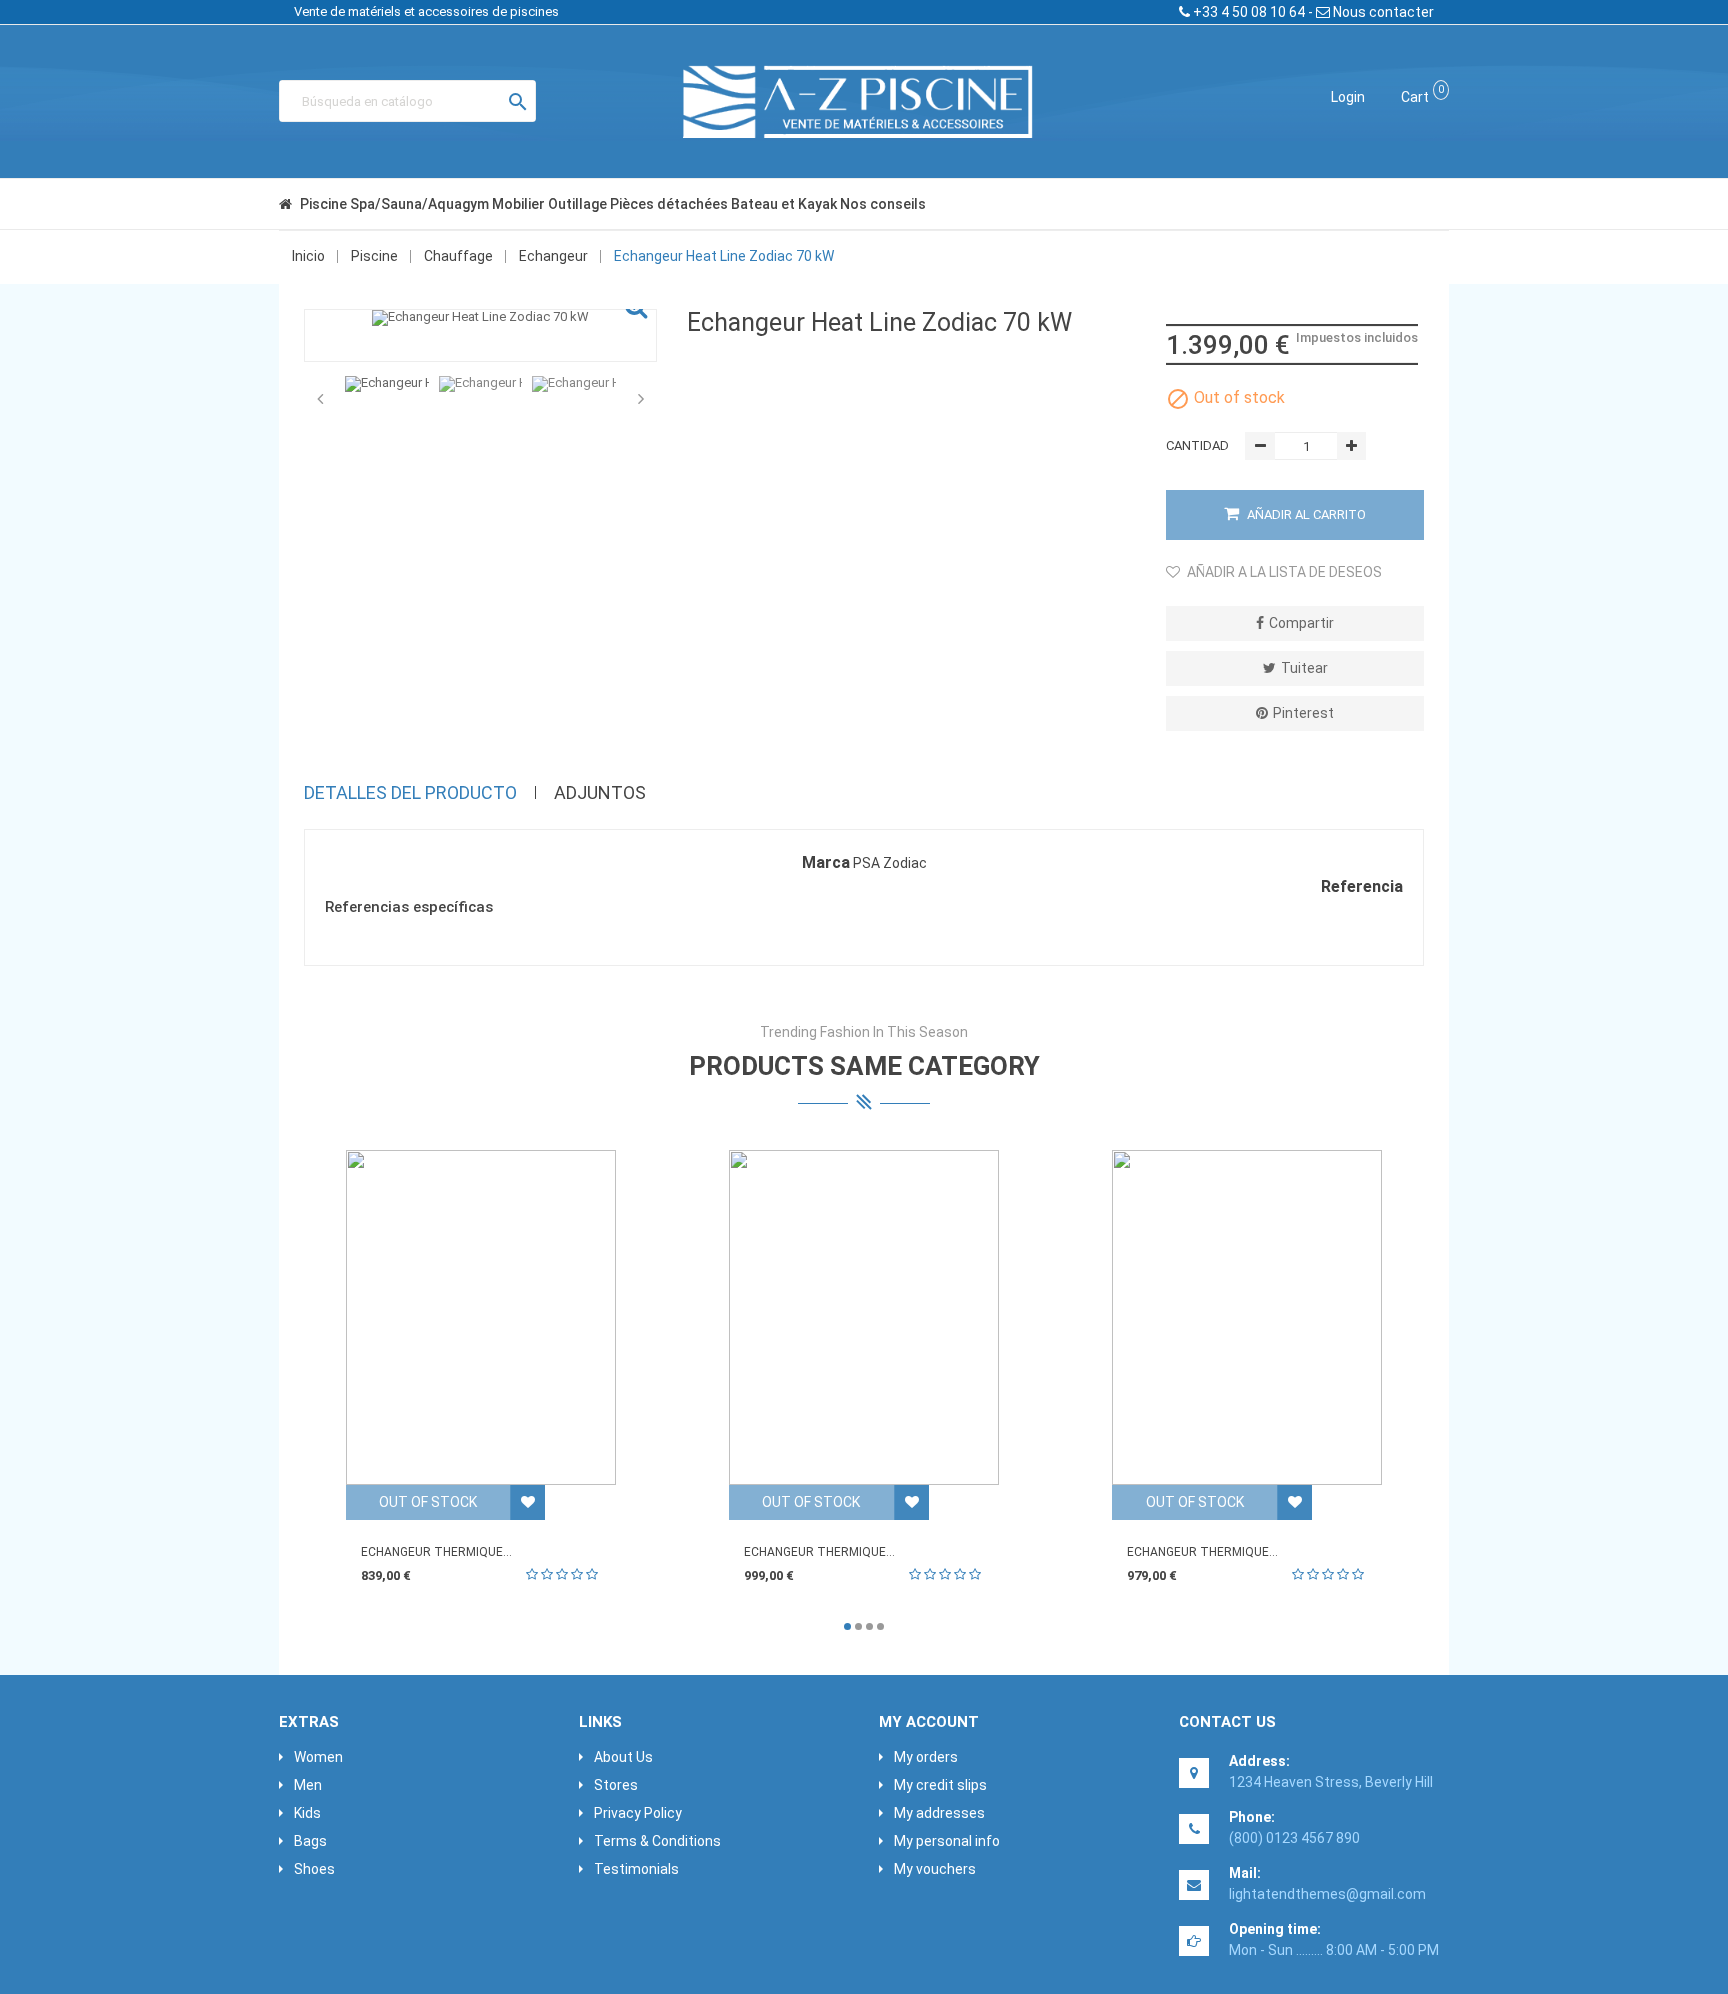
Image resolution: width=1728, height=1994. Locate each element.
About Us (623, 1757)
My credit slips (940, 1785)
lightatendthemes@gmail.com (1327, 1894)
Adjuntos (600, 792)
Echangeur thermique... (436, 1552)
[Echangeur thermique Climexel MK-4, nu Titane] (864, 1317)
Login (1348, 97)
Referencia (1362, 887)
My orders (926, 1757)
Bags (310, 1841)
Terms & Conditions (657, 1841)
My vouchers (935, 1869)
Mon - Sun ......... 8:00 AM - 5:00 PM (1334, 1950)
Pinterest (1303, 713)
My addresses (939, 1813)
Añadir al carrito (1305, 514)
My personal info (947, 1841)
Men (308, 1785)
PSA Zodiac (890, 863)
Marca (826, 863)
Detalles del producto (410, 792)
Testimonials (636, 1869)
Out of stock (428, 1502)
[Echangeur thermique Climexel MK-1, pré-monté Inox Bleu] (1247, 1317)
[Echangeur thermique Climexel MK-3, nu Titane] (481, 1317)
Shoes (314, 1869)
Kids (307, 1813)
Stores (616, 1785)
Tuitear (1304, 668)
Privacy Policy (638, 1813)
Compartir (1301, 623)
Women (318, 1757)
